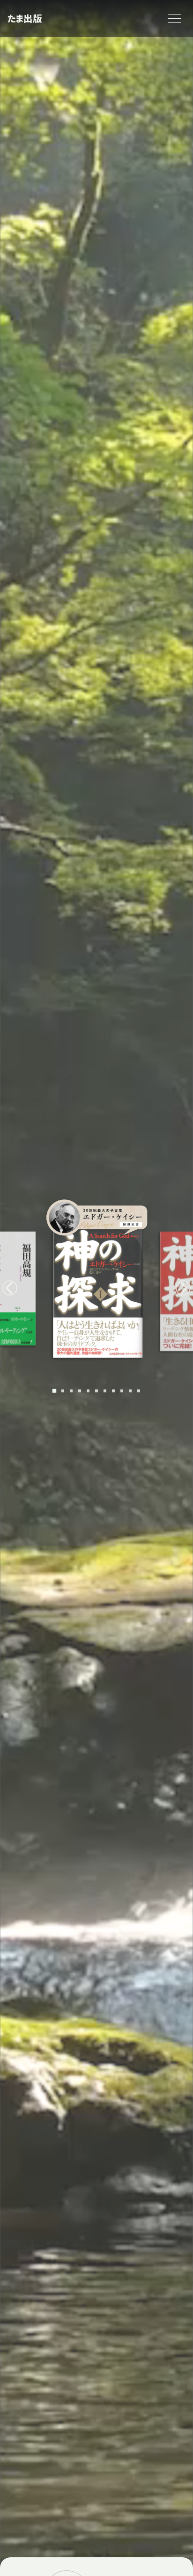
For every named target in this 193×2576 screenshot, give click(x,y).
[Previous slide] (10, 1288)
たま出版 (24, 18)
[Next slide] (183, 1288)
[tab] (54, 1391)
